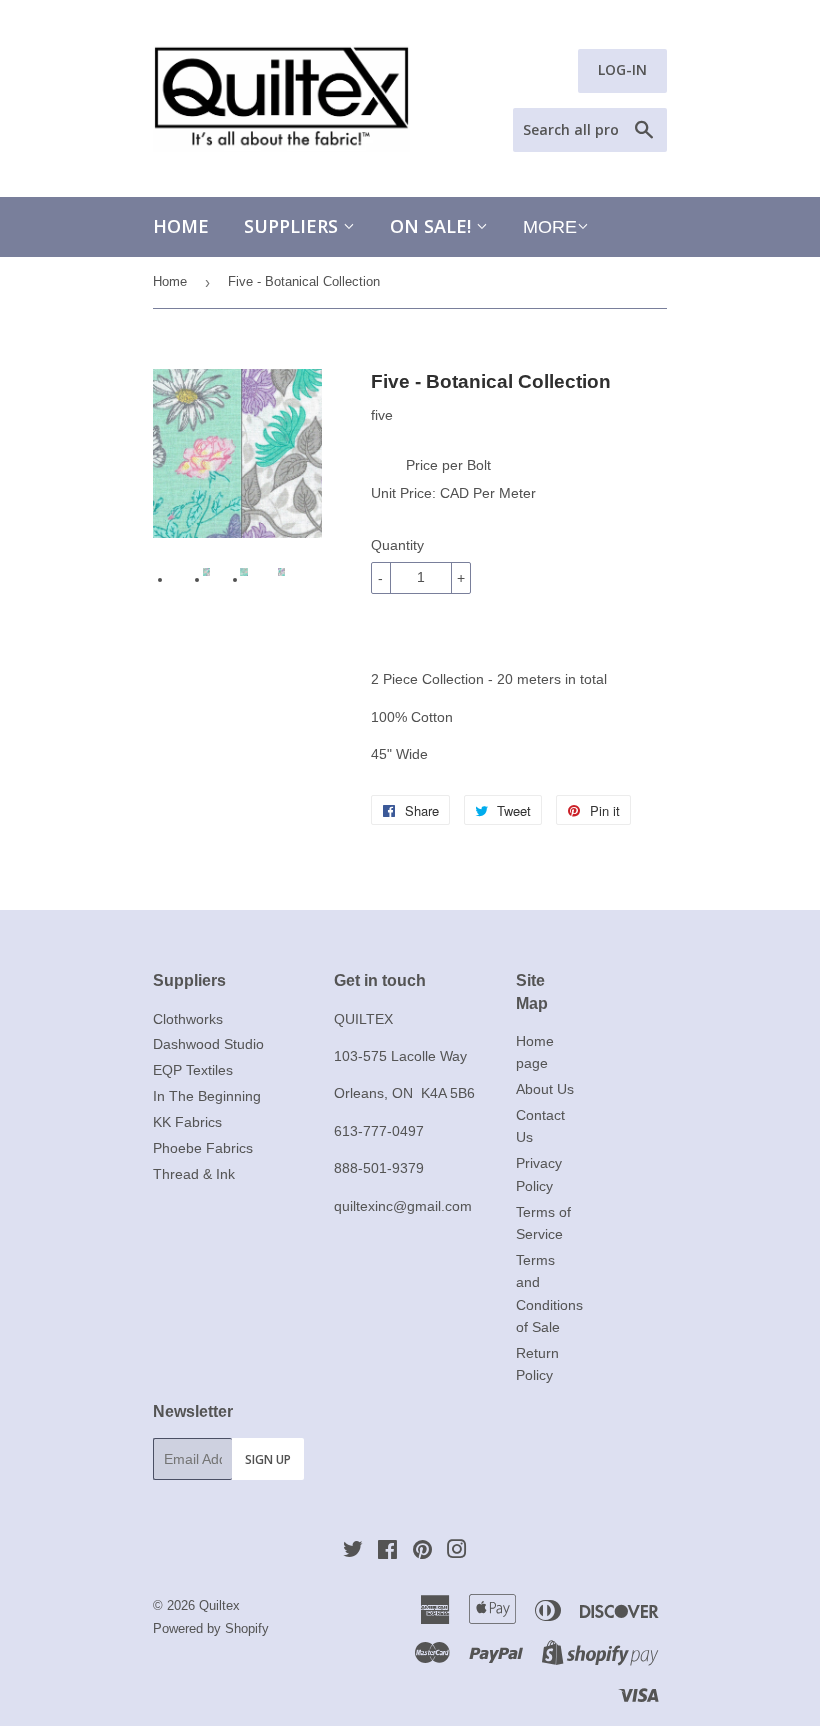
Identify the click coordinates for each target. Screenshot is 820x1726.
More (550, 227)
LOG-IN (622, 69)
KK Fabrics (187, 1122)
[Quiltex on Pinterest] (422, 1552)
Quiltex (219, 1605)
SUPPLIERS (293, 226)
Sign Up (268, 1459)
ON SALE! (433, 226)
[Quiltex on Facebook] (387, 1552)
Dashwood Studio (208, 1044)
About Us (545, 1089)
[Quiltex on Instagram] (457, 1552)
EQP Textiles (193, 1070)
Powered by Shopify (211, 1628)
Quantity (397, 545)
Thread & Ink (194, 1174)
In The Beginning (207, 1096)
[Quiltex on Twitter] (353, 1552)
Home (181, 226)
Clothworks (188, 1019)
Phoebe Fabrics (203, 1148)
